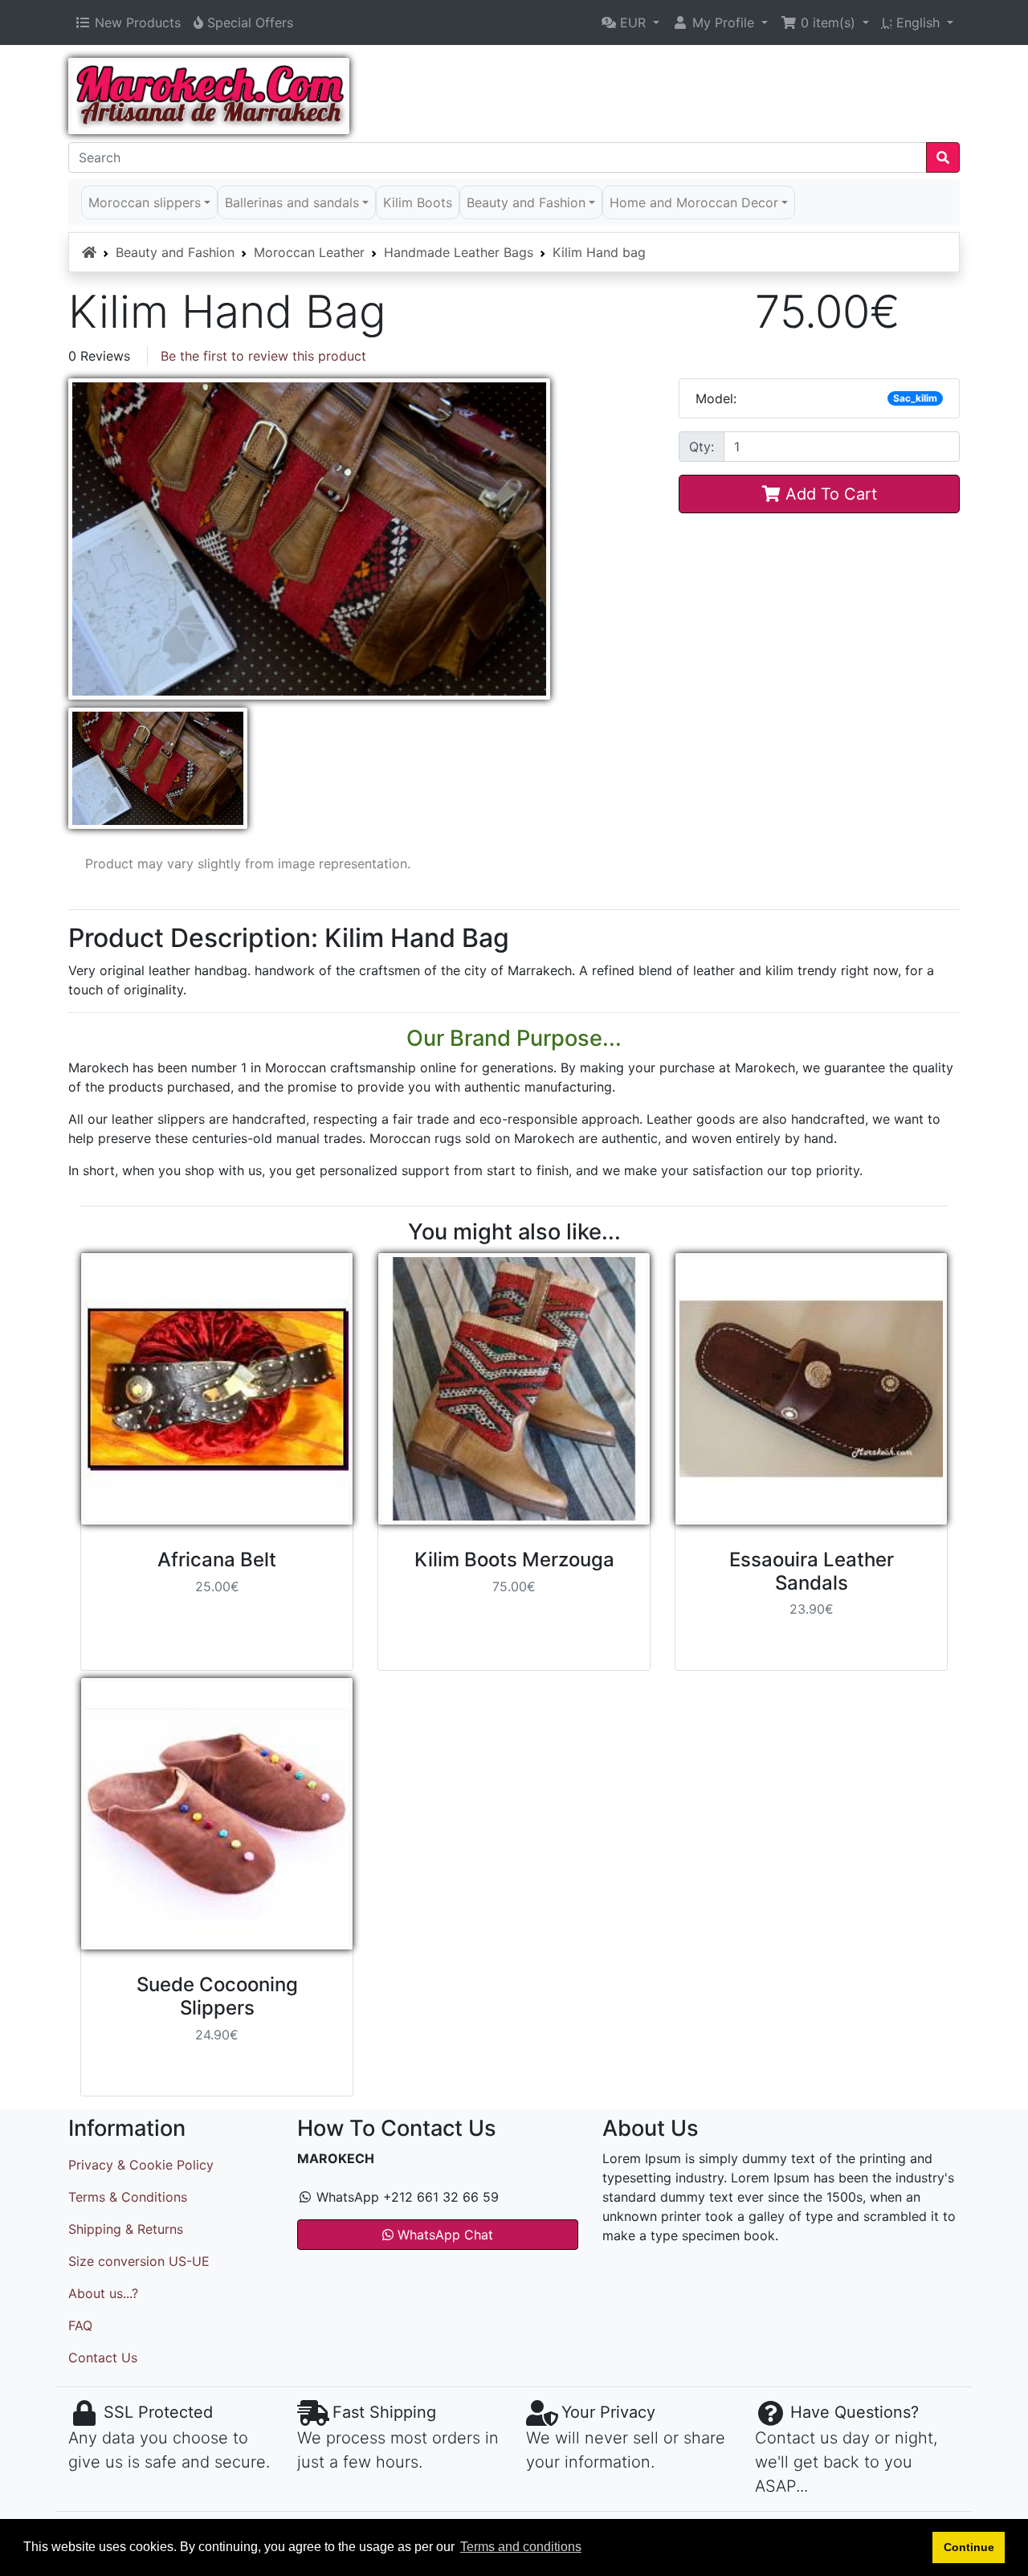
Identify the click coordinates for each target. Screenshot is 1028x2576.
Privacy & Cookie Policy (141, 2165)
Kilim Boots (418, 202)
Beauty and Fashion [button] (526, 202)
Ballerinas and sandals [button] (292, 202)
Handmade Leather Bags (459, 252)
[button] (630, 22)
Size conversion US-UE (139, 2261)
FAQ (80, 2325)
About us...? (103, 2293)
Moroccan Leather (309, 252)
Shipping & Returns (126, 2229)
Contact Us (103, 2358)
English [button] (913, 22)
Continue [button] (969, 2547)
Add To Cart (829, 494)
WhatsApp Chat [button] (443, 2235)
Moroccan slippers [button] (145, 202)
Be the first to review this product (263, 356)
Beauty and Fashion (175, 252)
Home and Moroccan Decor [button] (694, 202)
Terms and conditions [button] (521, 2547)
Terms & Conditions (128, 2197)
